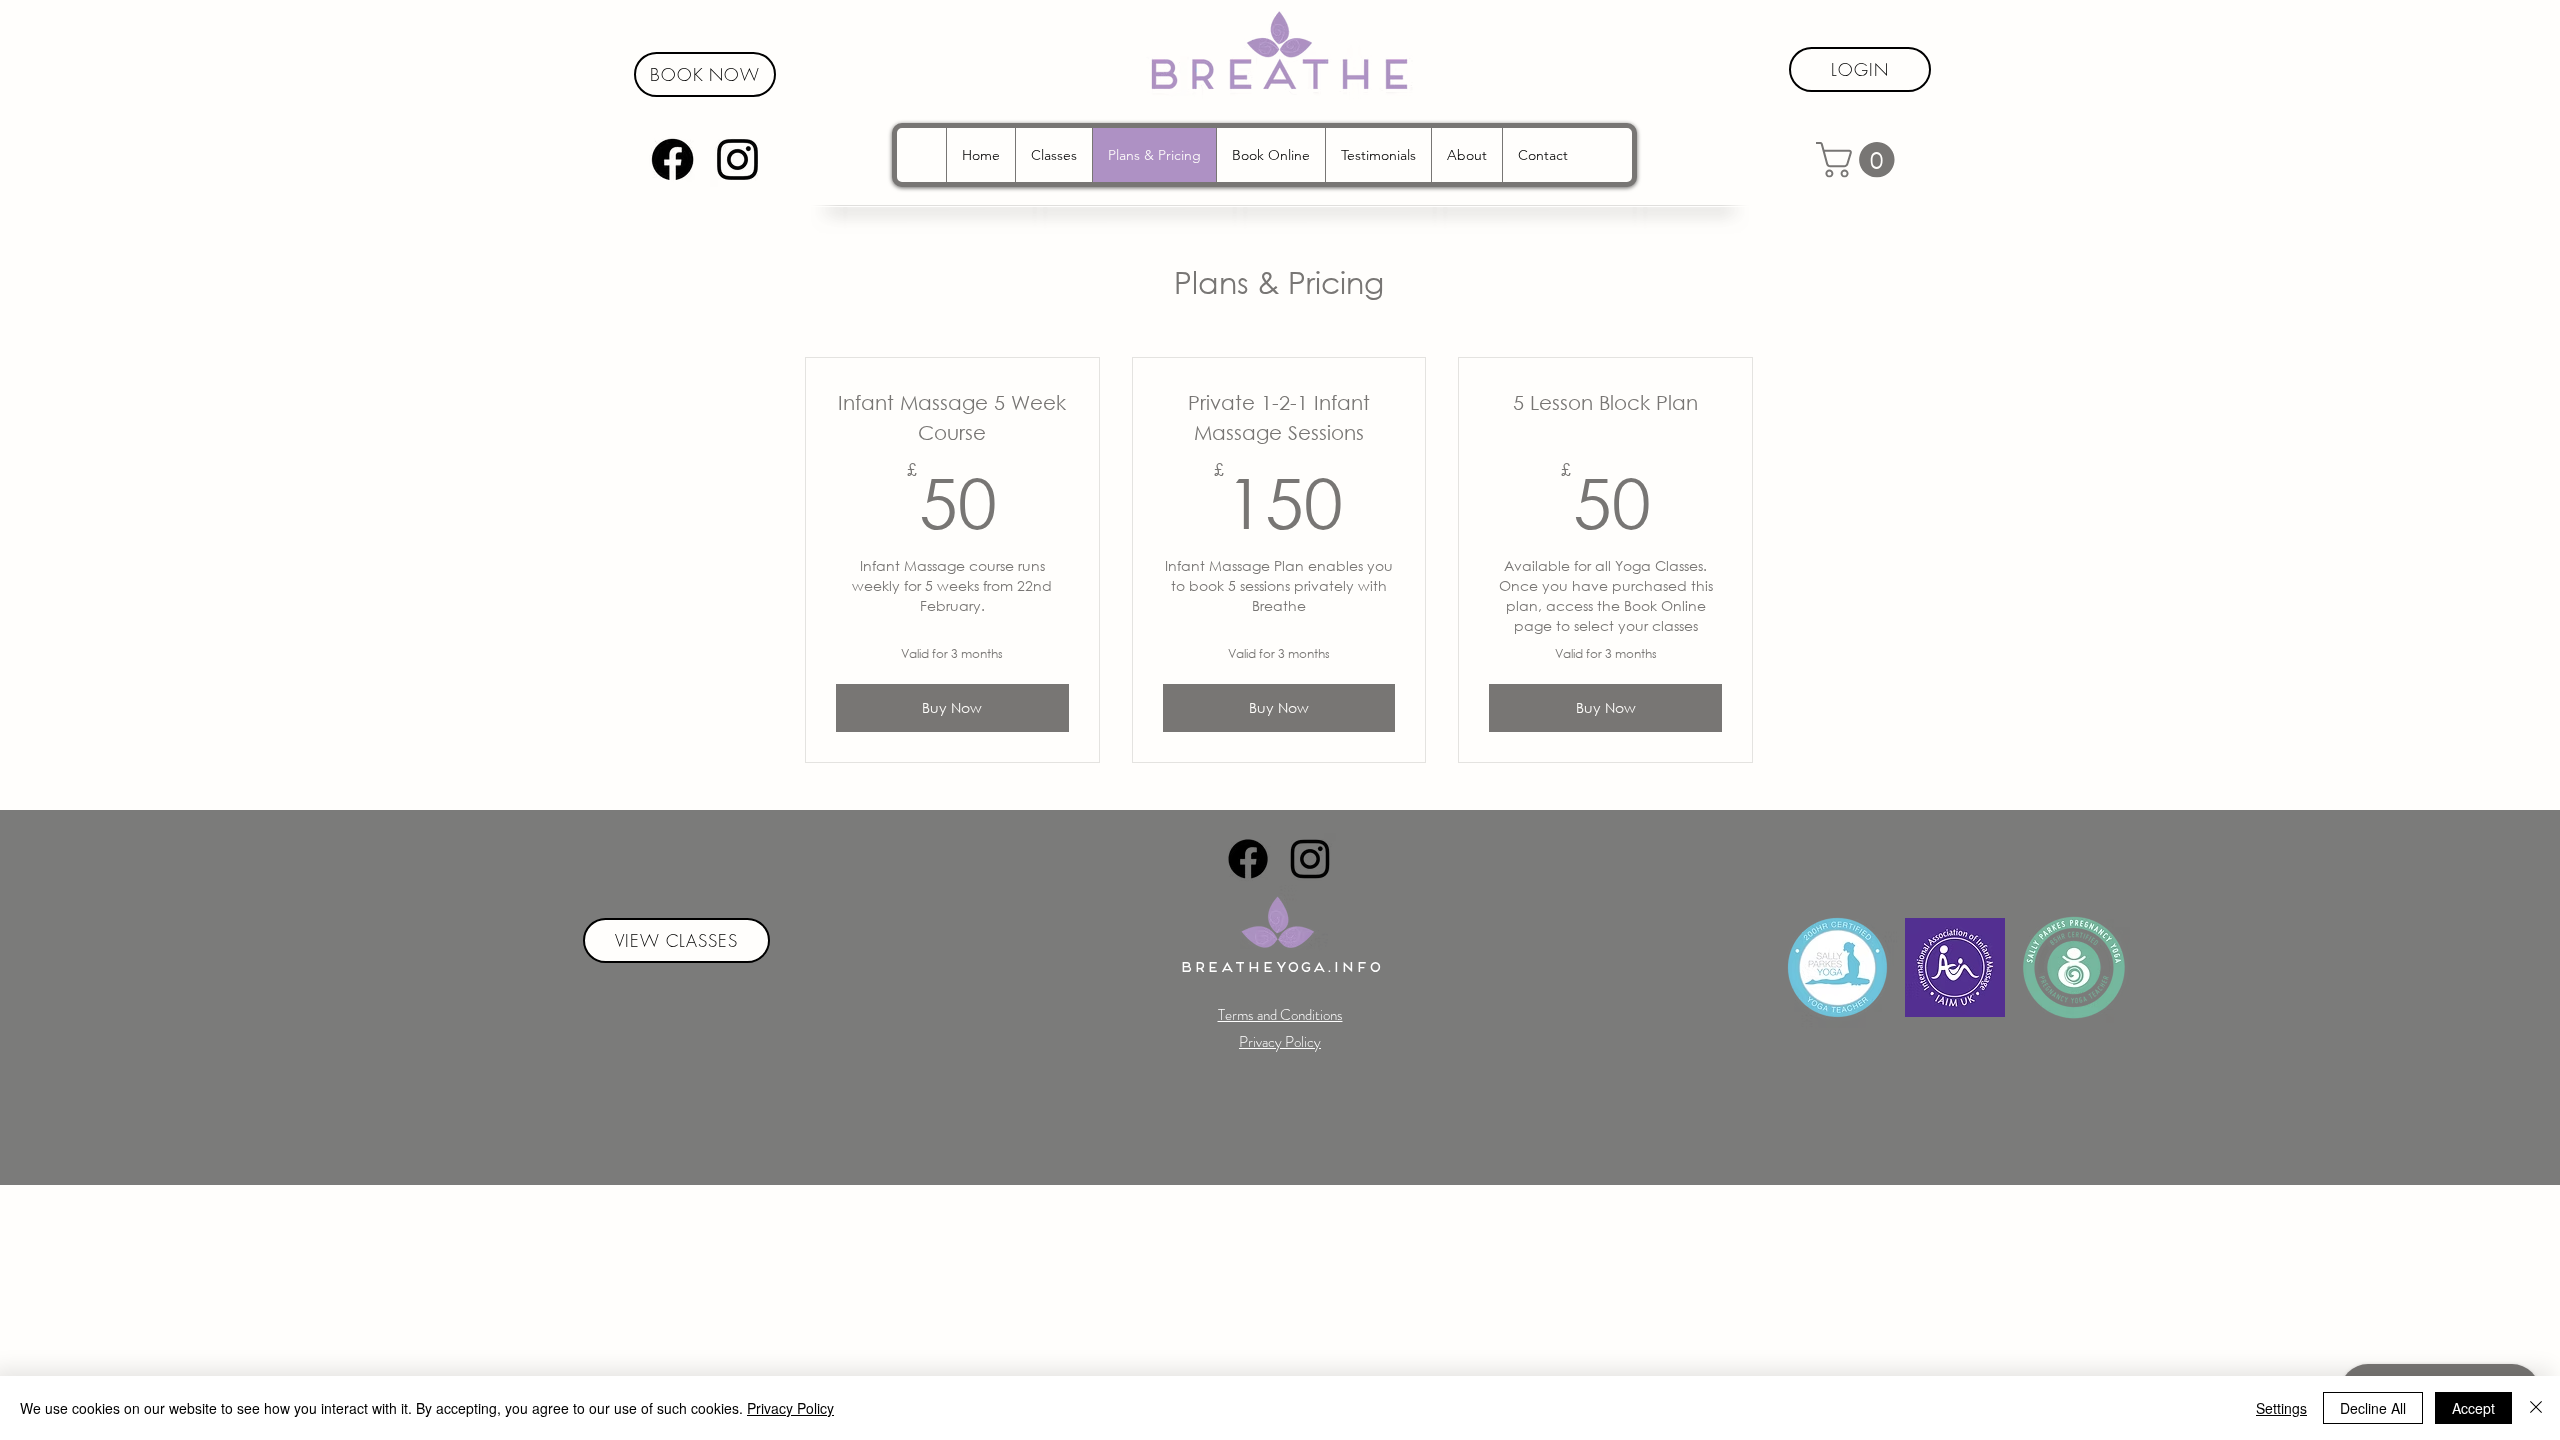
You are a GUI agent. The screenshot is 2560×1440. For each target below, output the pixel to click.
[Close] (2536, 1408)
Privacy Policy (790, 1408)
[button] (1859, 159)
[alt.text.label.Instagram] (737, 159)
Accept (2473, 1408)
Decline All (2373, 1408)
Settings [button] (2281, 1408)
